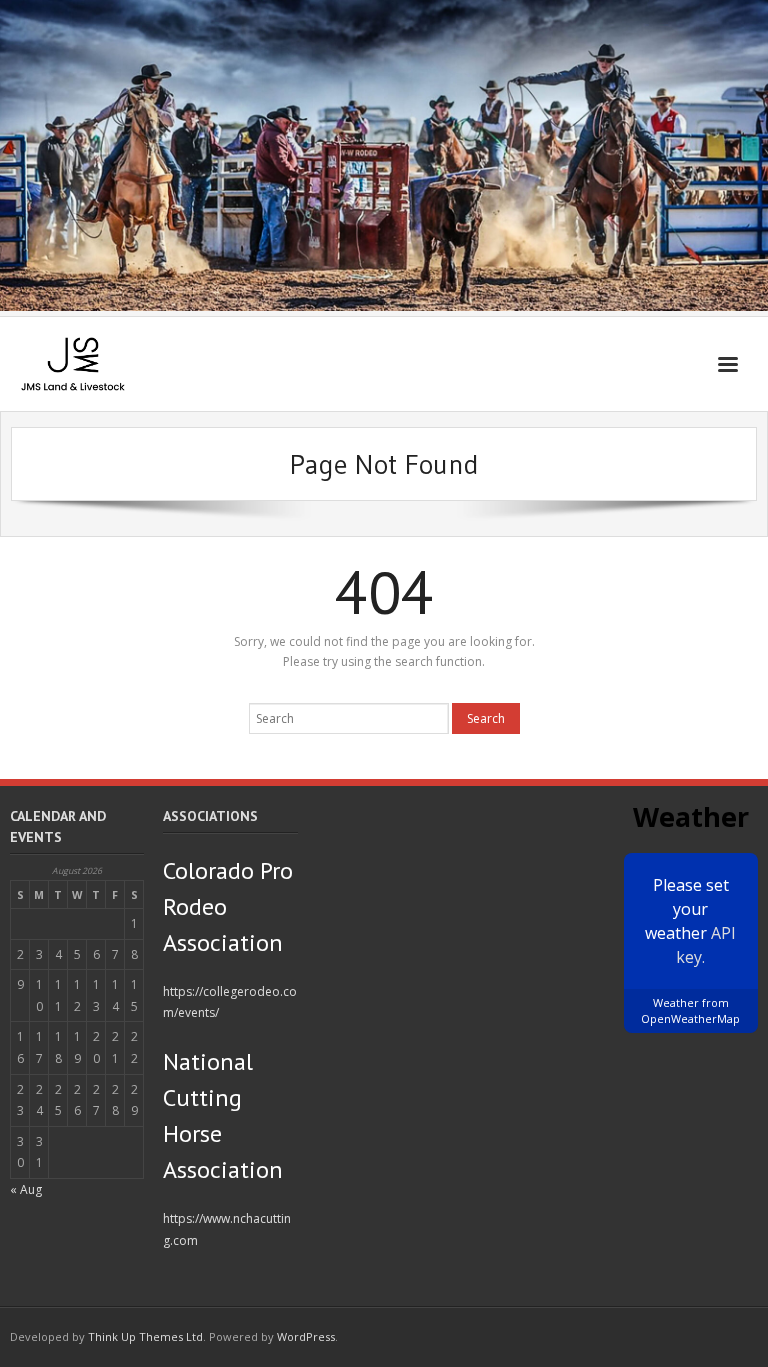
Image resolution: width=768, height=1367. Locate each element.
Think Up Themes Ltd (145, 1336)
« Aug (26, 1189)
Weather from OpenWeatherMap (690, 1011)
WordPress (306, 1336)
